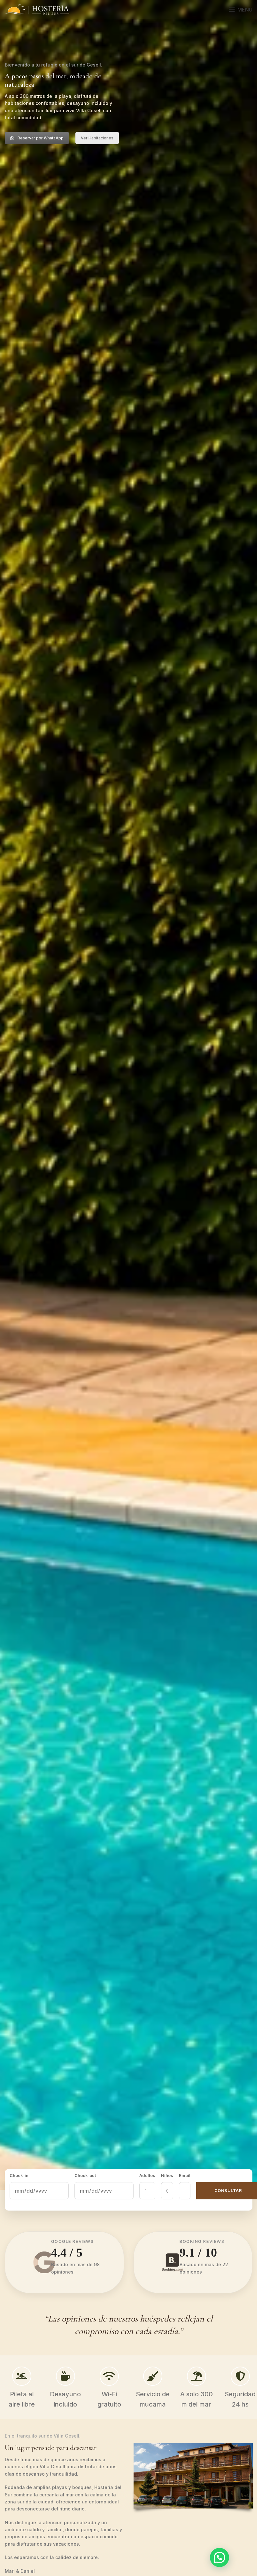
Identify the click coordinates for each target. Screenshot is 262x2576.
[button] (220, 2557)
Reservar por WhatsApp (41, 138)
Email (181, 2175)
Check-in (19, 2175)
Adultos (143, 2175)
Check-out (83, 2175)
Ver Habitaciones (97, 138)
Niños (163, 2175)
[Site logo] (37, 9)
